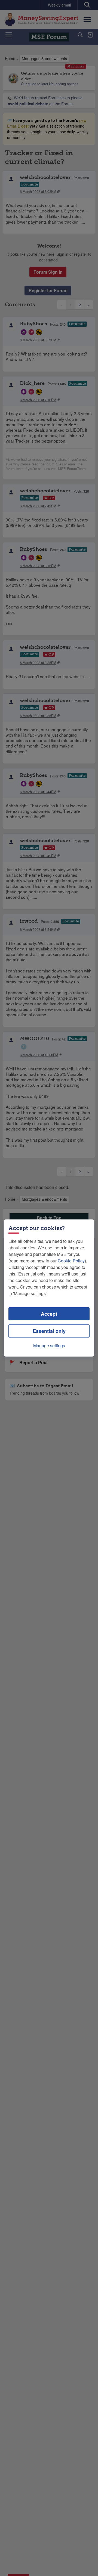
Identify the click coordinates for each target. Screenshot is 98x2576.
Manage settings (49, 1346)
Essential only (49, 1331)
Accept (49, 1314)
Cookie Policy (71, 1261)
